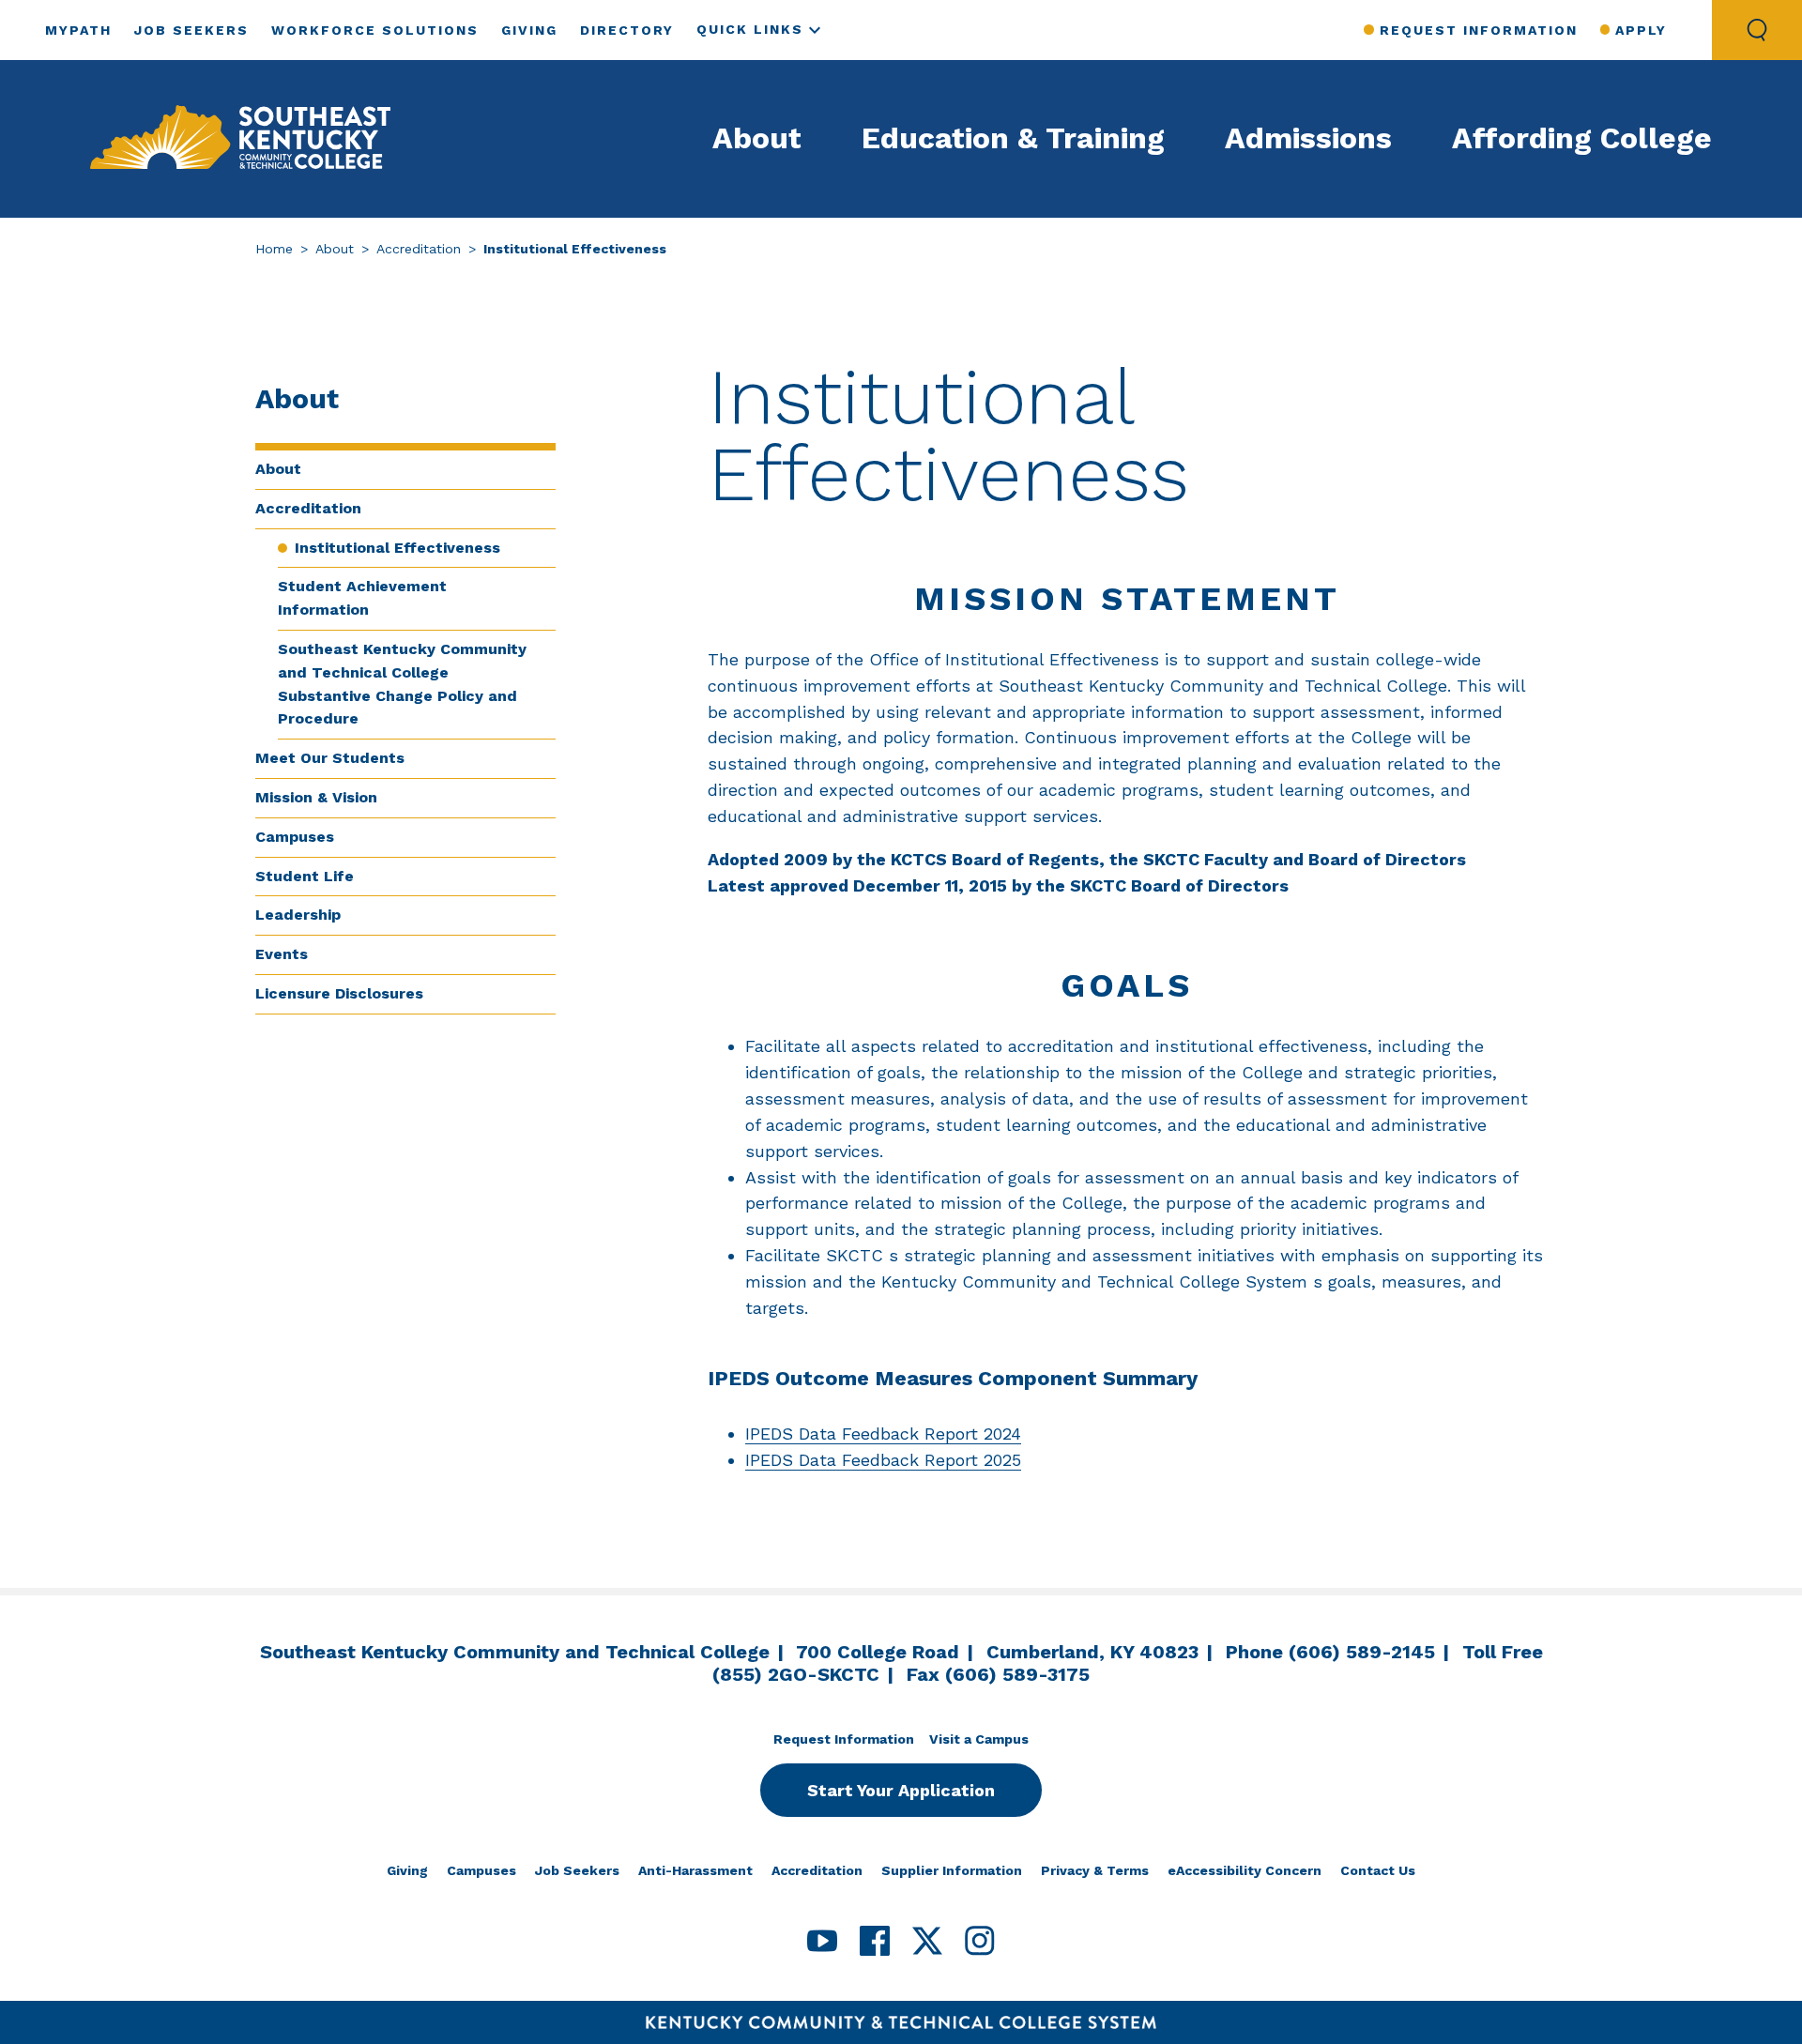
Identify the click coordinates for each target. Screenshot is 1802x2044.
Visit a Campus (979, 1739)
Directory (627, 30)
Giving (529, 30)
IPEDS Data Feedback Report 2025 (883, 1460)
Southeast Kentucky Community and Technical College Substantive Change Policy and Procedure (402, 684)
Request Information (1478, 30)
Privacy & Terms (1095, 1870)
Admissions (1308, 138)
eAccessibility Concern (1245, 1870)
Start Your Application (901, 1790)
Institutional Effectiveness (397, 548)
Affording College (1582, 138)
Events (282, 954)
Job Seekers (191, 30)
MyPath (78, 30)
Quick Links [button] (750, 29)
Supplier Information (952, 1870)
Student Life (305, 876)
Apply (1641, 30)
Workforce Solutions (375, 30)
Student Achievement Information (362, 598)
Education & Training (1013, 138)
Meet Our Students (330, 758)
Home (274, 249)
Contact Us (1378, 1870)
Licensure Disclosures (339, 993)
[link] (240, 139)
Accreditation (419, 249)
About (757, 138)
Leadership (298, 915)
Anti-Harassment (695, 1870)
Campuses (295, 837)
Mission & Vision (316, 797)
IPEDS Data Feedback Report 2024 (883, 1434)
